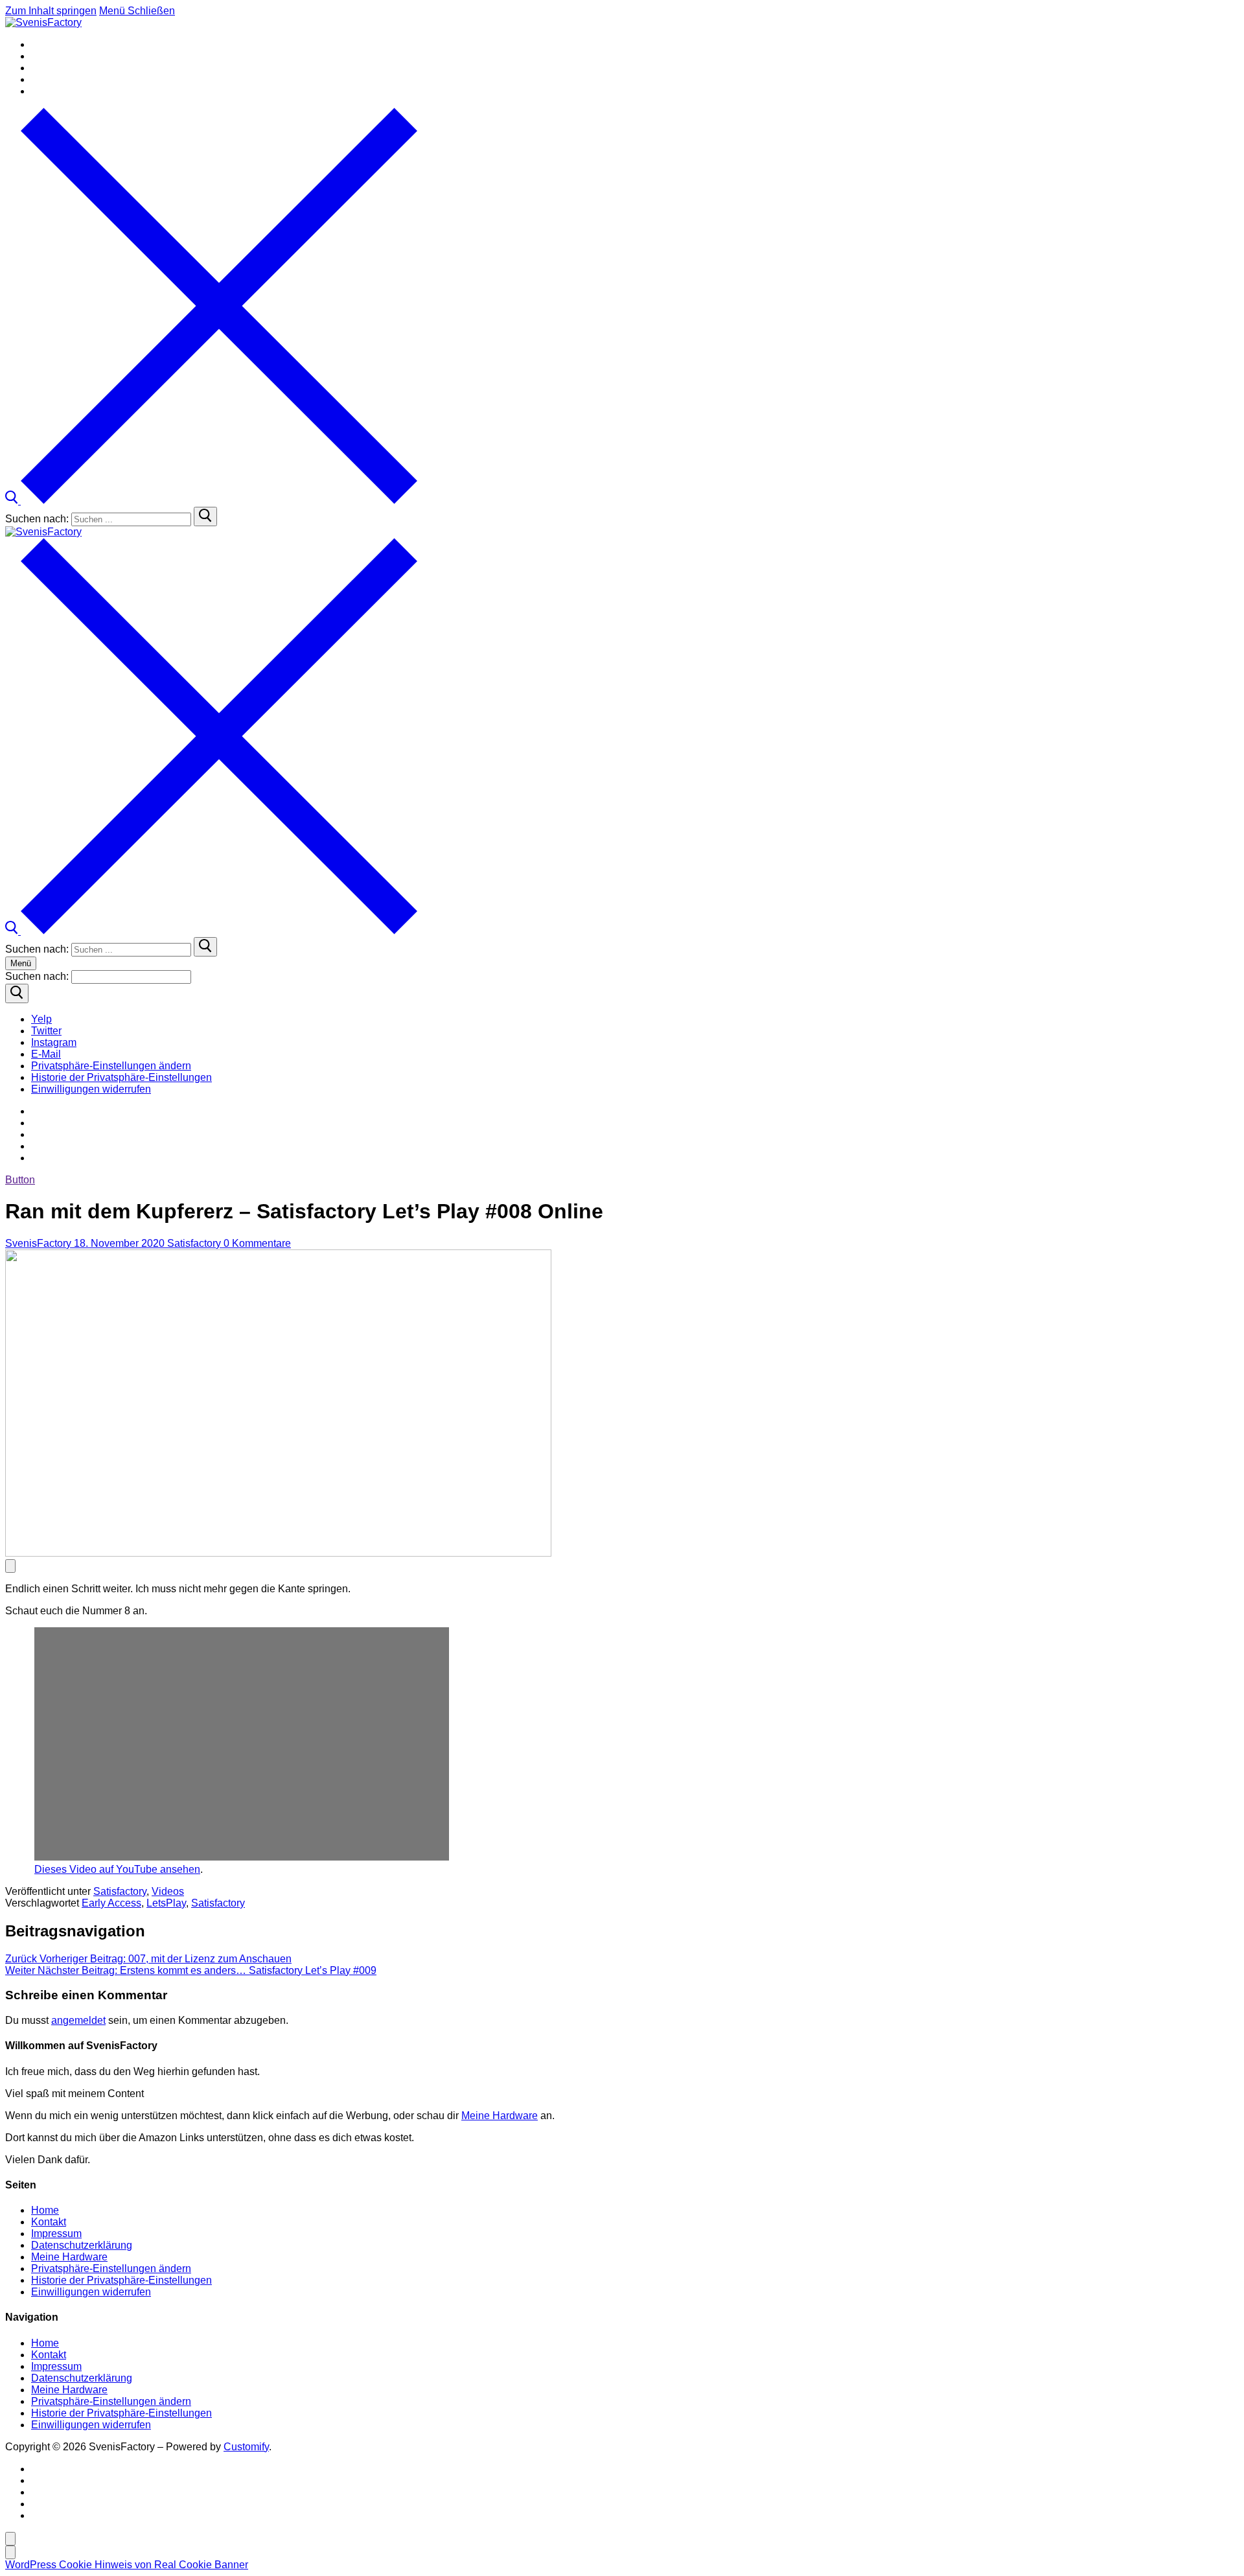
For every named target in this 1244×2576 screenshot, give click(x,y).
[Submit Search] (17, 993)
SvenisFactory (38, 1243)
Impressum (56, 2234)
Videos (168, 1891)
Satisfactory (193, 1243)
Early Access (111, 1903)
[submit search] (205, 516)
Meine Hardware (500, 2116)
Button (20, 1180)
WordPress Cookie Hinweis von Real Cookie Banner (127, 2565)
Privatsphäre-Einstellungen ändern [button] (111, 2269)
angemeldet (78, 2020)
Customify (246, 2447)
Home (45, 2210)
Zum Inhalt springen (51, 11)
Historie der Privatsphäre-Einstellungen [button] (121, 2280)
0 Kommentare (256, 1243)
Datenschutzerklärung (82, 2245)
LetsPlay (166, 1903)
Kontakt (49, 2222)
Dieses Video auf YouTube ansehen (117, 1869)
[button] (111, 1066)
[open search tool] (211, 501)
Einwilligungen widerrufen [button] (91, 2292)
